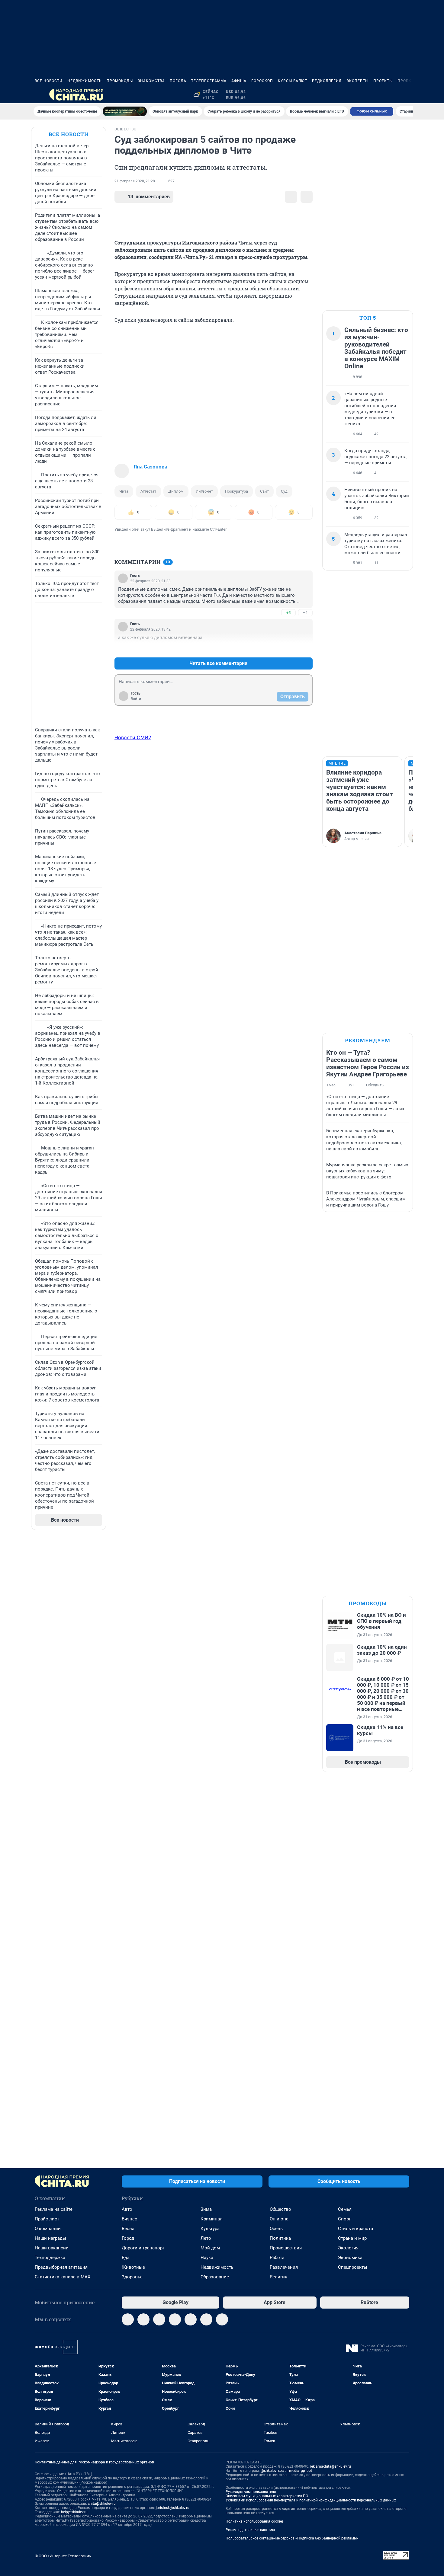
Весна (128, 2229)
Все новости (49, 81)
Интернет (204, 491)
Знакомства (151, 81)
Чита (124, 491)
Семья (345, 2209)
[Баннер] (125, 111)
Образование (215, 2277)
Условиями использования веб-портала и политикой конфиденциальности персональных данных (311, 2500)
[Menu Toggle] (38, 95)
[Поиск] (377, 95)
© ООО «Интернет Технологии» (63, 2556)
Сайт (264, 491)
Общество (280, 2209)
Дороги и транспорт (143, 2248)
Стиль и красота (356, 2229)
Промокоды (120, 81)
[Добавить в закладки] (291, 197)
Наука (207, 2258)
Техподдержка (50, 2258)
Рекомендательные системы (250, 2530)
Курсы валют (293, 81)
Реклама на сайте (54, 2209)
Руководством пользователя (251, 2492)
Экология (348, 2248)
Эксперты (357, 81)
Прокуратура (236, 491)
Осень (276, 2229)
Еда (126, 2258)
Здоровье (132, 2277)
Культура (210, 2229)
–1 (305, 613)
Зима (206, 2209)
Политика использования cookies (255, 2521)
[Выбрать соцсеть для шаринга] (307, 197)
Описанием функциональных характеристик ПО (267, 2496)
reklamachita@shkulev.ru (330, 2466)
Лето (206, 2238)
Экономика (350, 2258)
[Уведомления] (391, 95)
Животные (133, 2267)
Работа (277, 2258)
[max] (191, 2319)
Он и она (279, 2219)
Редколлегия (327, 81)
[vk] (143, 2319)
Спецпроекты (353, 2267)
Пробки (406, 81)
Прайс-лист (47, 2219)
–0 (305, 649)
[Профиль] (406, 95)
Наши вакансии (52, 2248)
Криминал (212, 2219)
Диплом (176, 491)
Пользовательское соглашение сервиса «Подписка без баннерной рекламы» (292, 2538)
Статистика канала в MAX (63, 2277)
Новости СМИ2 (133, 737)
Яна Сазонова (151, 467)
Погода (178, 81)
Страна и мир (352, 2238)
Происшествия (286, 2248)
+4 (288, 649)
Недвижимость (85, 81)
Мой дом (210, 2248)
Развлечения (284, 2267)
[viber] (175, 2319)
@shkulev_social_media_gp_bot (286, 2471)
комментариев (149, 197)
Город (128, 2238)
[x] (206, 2319)
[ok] (159, 2319)
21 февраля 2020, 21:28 (135, 181)
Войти (136, 699)
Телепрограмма (209, 81)
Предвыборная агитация (61, 2267)
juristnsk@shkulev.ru (173, 2508)
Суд (284, 491)
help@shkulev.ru (74, 2512)
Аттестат (148, 491)
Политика (280, 2238)
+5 (288, 613)
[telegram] (128, 2319)
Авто (127, 2209)
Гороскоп (262, 81)
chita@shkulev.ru (102, 2504)
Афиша (239, 81)
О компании (48, 2229)
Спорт (344, 2219)
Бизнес (129, 2219)
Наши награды (50, 2238)
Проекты (383, 81)
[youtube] (222, 2319)
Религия (278, 2277)
